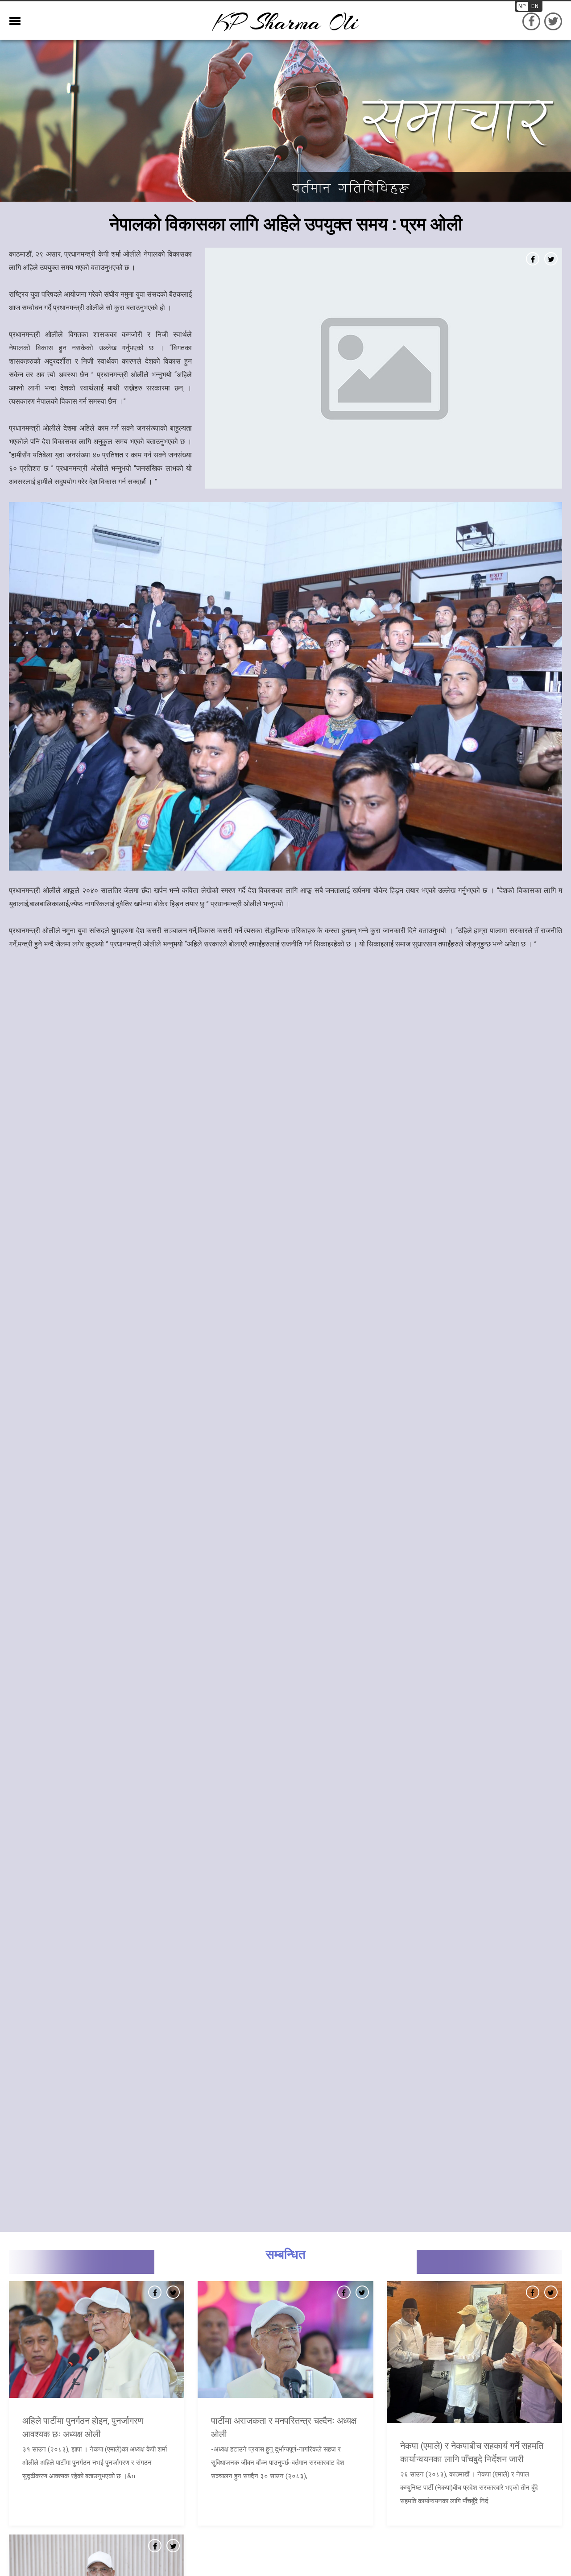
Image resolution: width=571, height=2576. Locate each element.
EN (535, 6)
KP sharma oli (285, 23)
